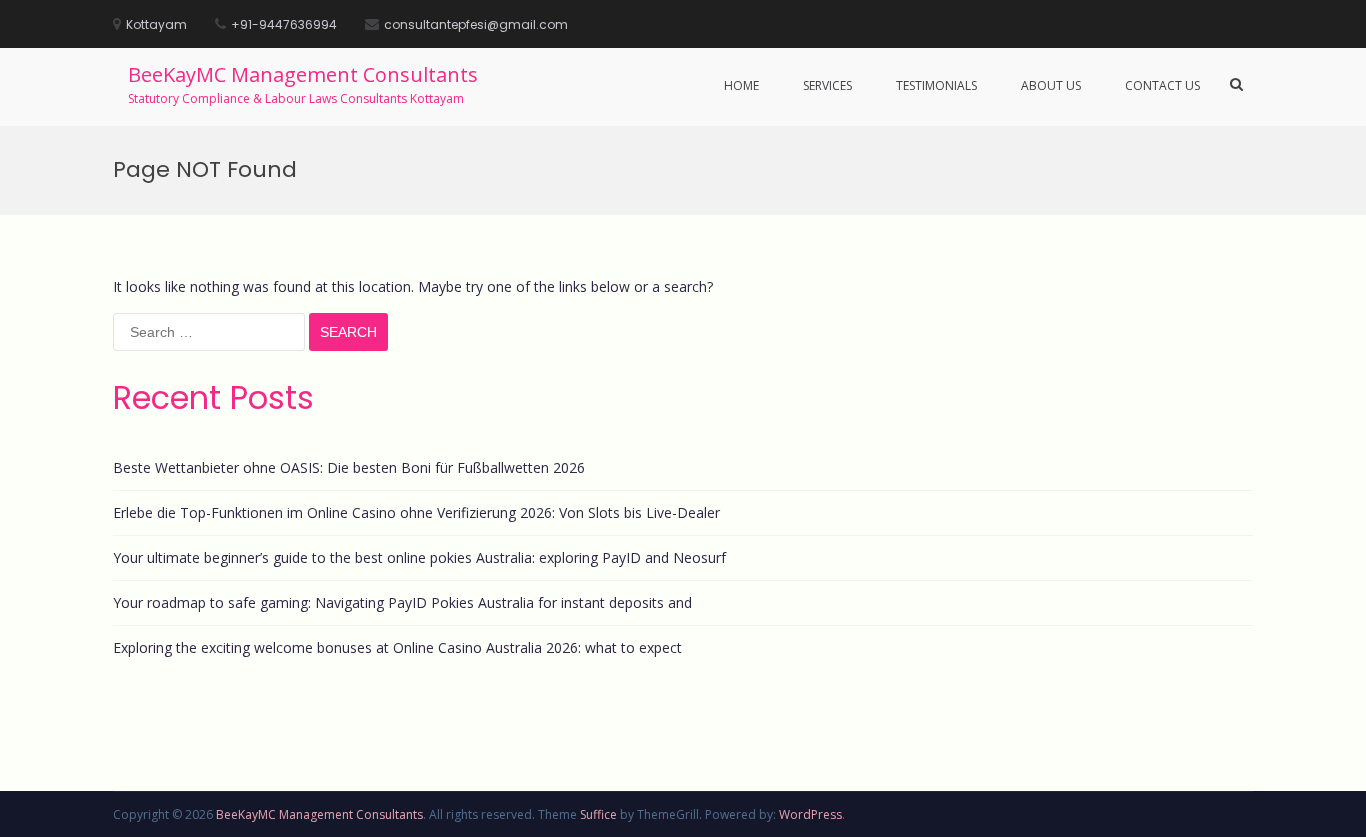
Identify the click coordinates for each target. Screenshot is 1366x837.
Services (827, 85)
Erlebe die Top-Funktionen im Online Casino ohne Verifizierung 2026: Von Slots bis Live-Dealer (416, 512)
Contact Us (1162, 85)
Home (741, 85)
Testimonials (936, 85)
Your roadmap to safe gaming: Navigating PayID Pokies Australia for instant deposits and (402, 602)
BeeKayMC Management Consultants (303, 74)
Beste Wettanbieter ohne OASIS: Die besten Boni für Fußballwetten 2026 (349, 467)
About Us (1051, 85)
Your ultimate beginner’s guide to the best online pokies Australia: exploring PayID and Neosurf (419, 557)
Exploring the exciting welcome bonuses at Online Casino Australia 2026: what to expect (397, 647)
